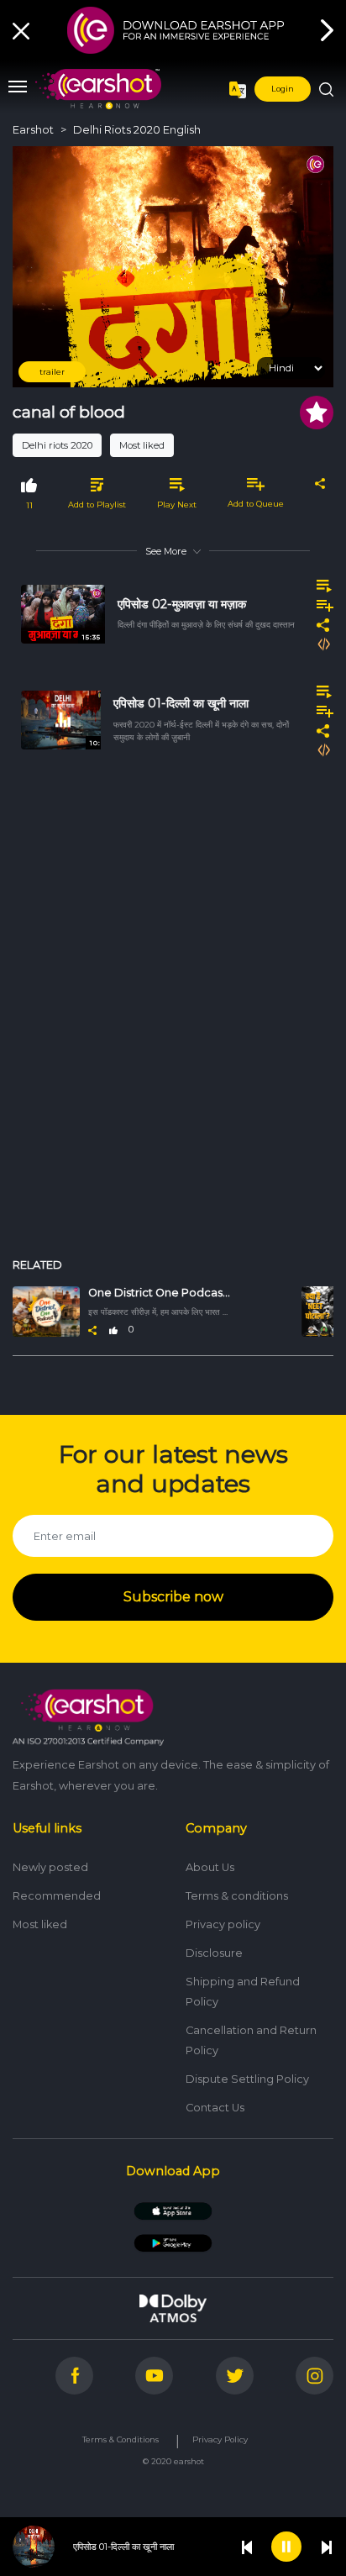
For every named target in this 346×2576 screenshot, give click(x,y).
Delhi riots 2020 (57, 445)
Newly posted (50, 1867)
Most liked (142, 445)
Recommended (57, 1896)
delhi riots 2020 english (137, 130)
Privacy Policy (220, 2439)
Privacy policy (223, 1924)
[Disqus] (173, 1017)
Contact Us (215, 2108)
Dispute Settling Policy (247, 2079)
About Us (210, 1867)
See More (166, 551)
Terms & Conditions (121, 2439)
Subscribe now (173, 1597)
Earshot (33, 130)
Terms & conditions (237, 1896)
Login (283, 89)
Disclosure (214, 1953)
